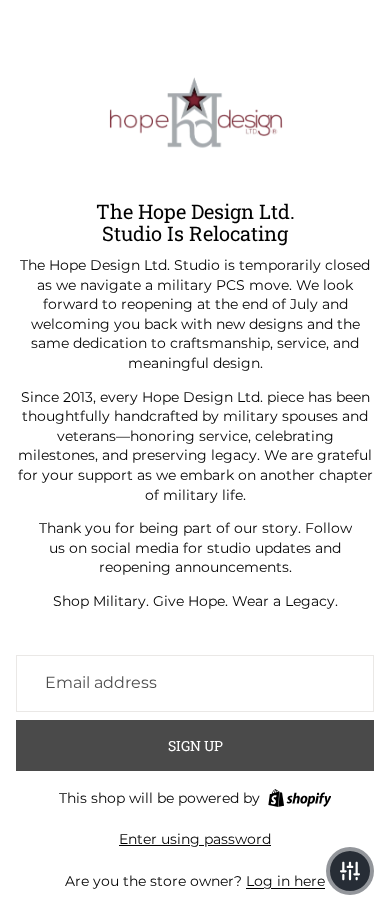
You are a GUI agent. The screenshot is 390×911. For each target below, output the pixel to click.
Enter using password (195, 839)
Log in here (285, 881)
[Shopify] (299, 798)
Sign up (195, 745)
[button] (350, 871)
